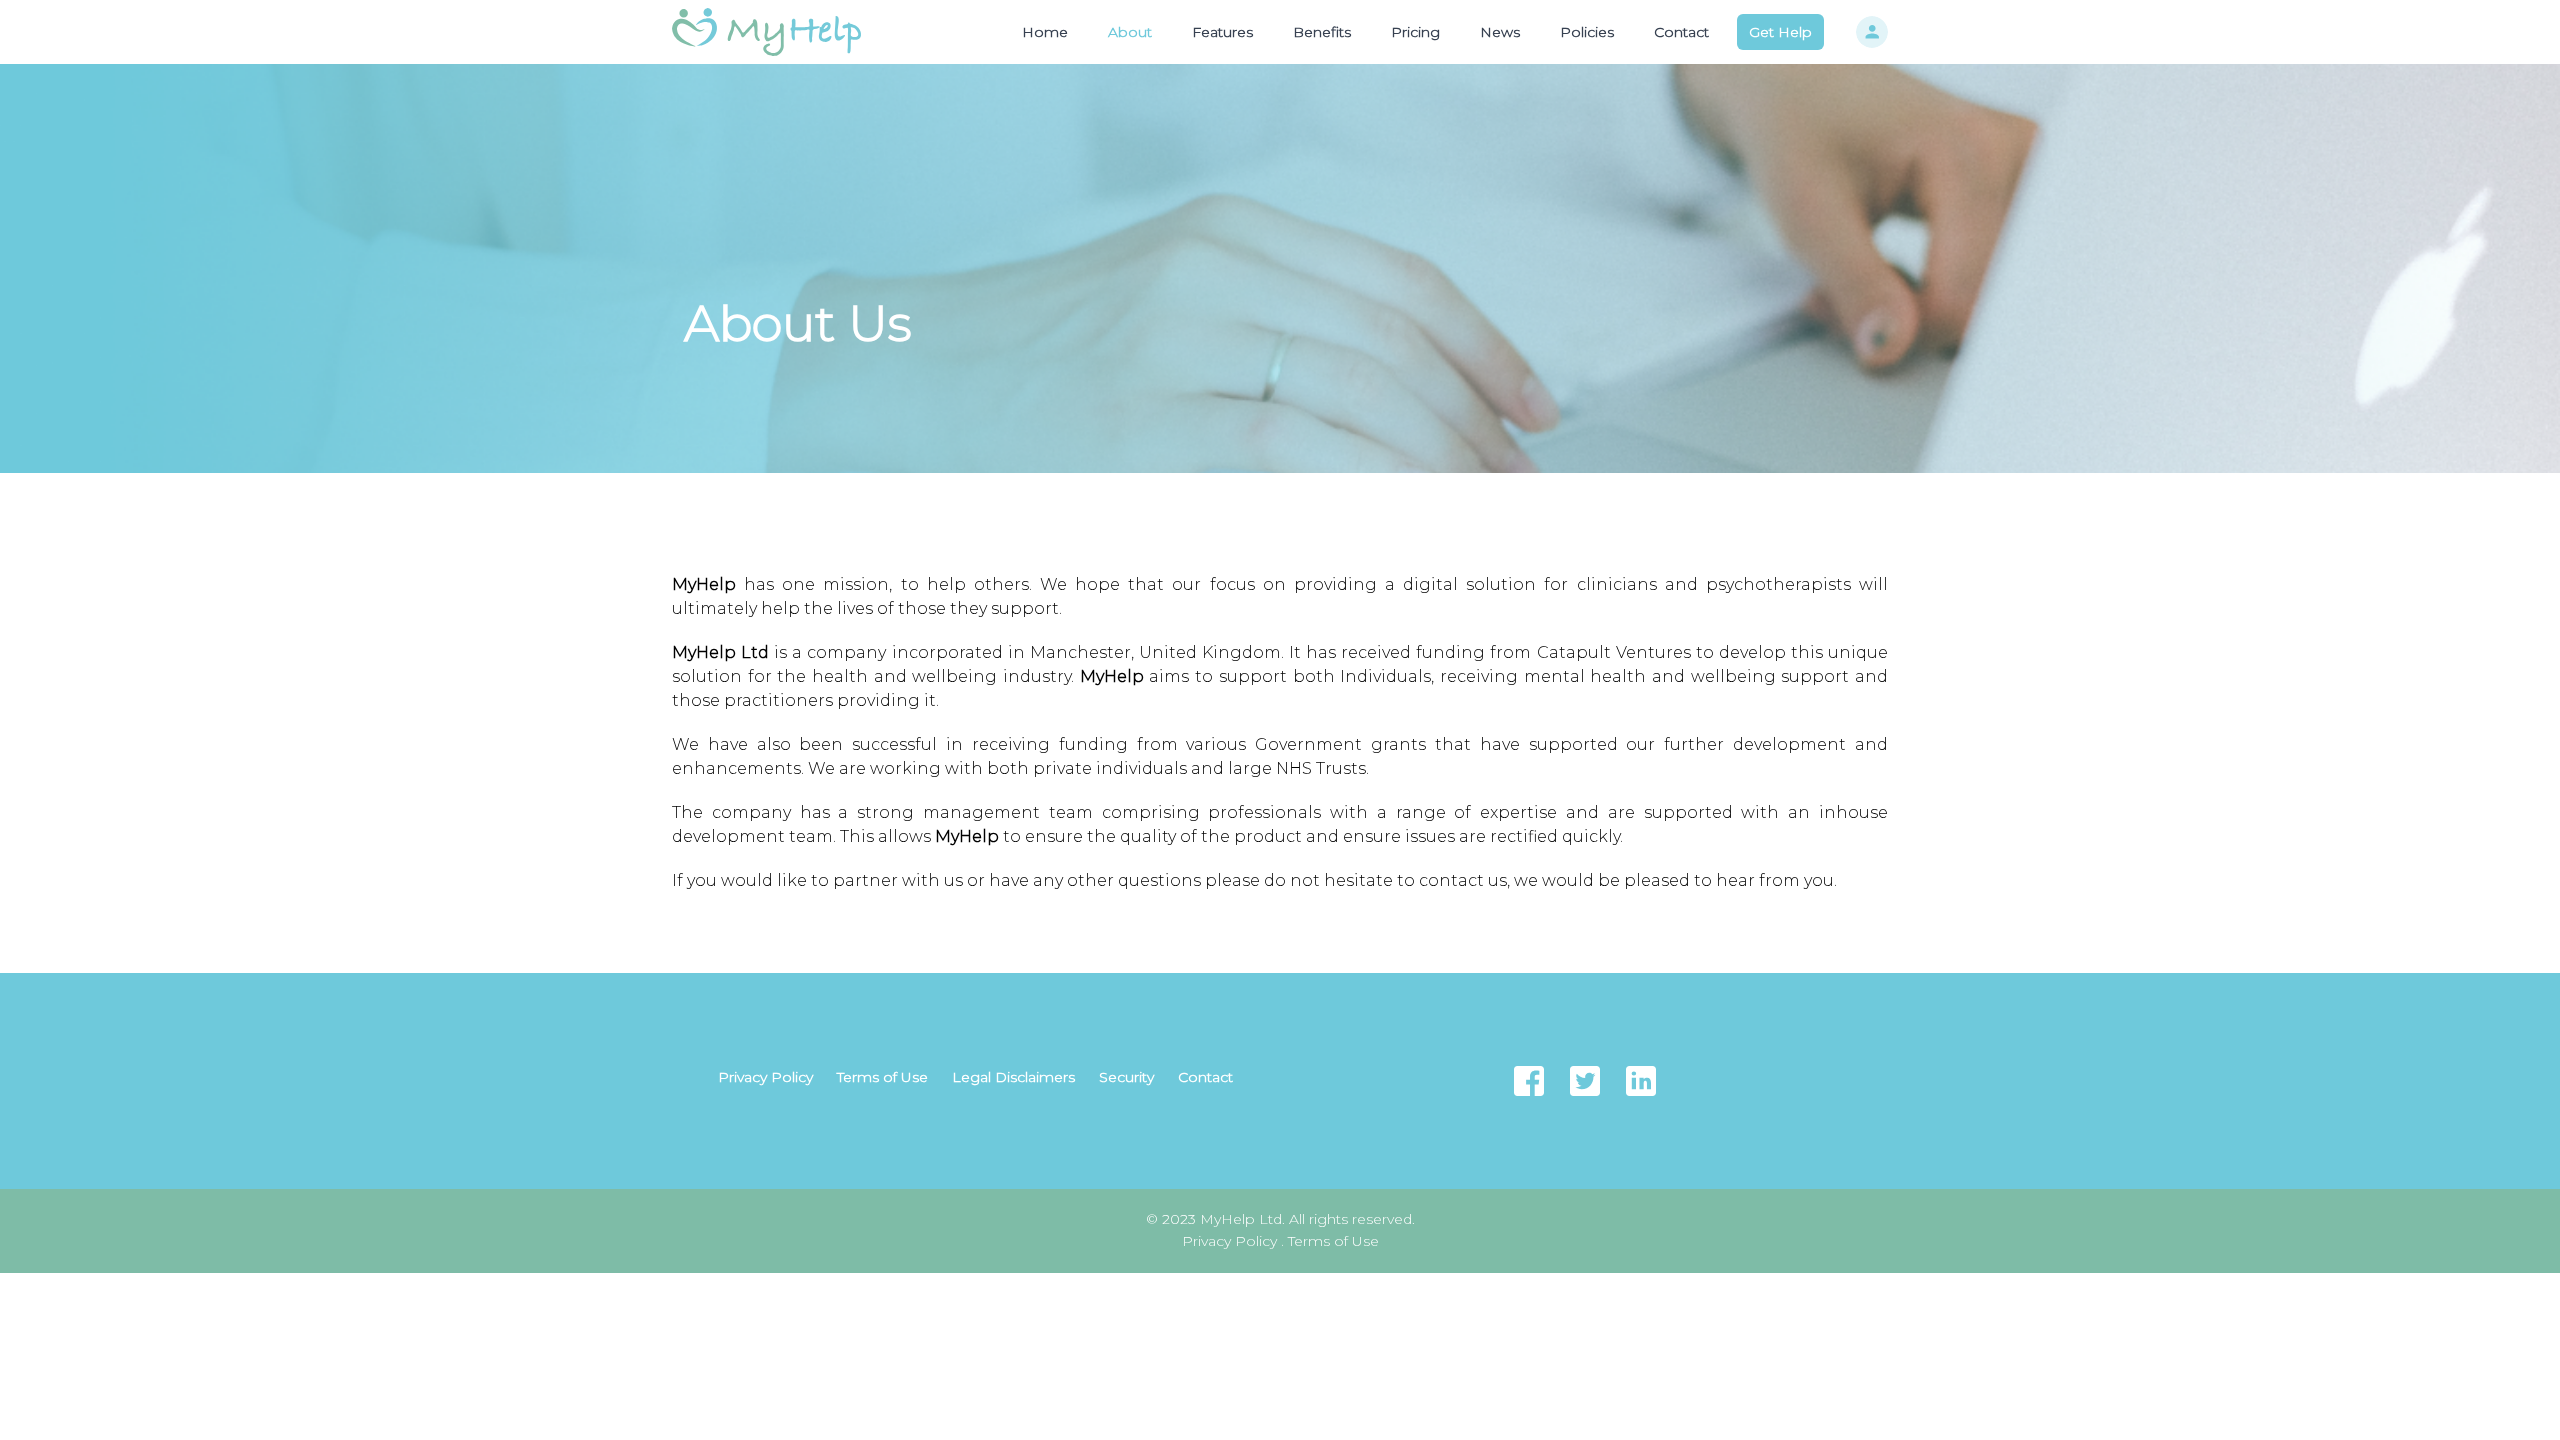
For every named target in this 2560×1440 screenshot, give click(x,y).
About (1130, 32)
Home (1045, 32)
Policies (1587, 32)
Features (1222, 32)
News (1500, 32)
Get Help (1780, 32)
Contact (1681, 32)
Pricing (1415, 32)
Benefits (1322, 32)
